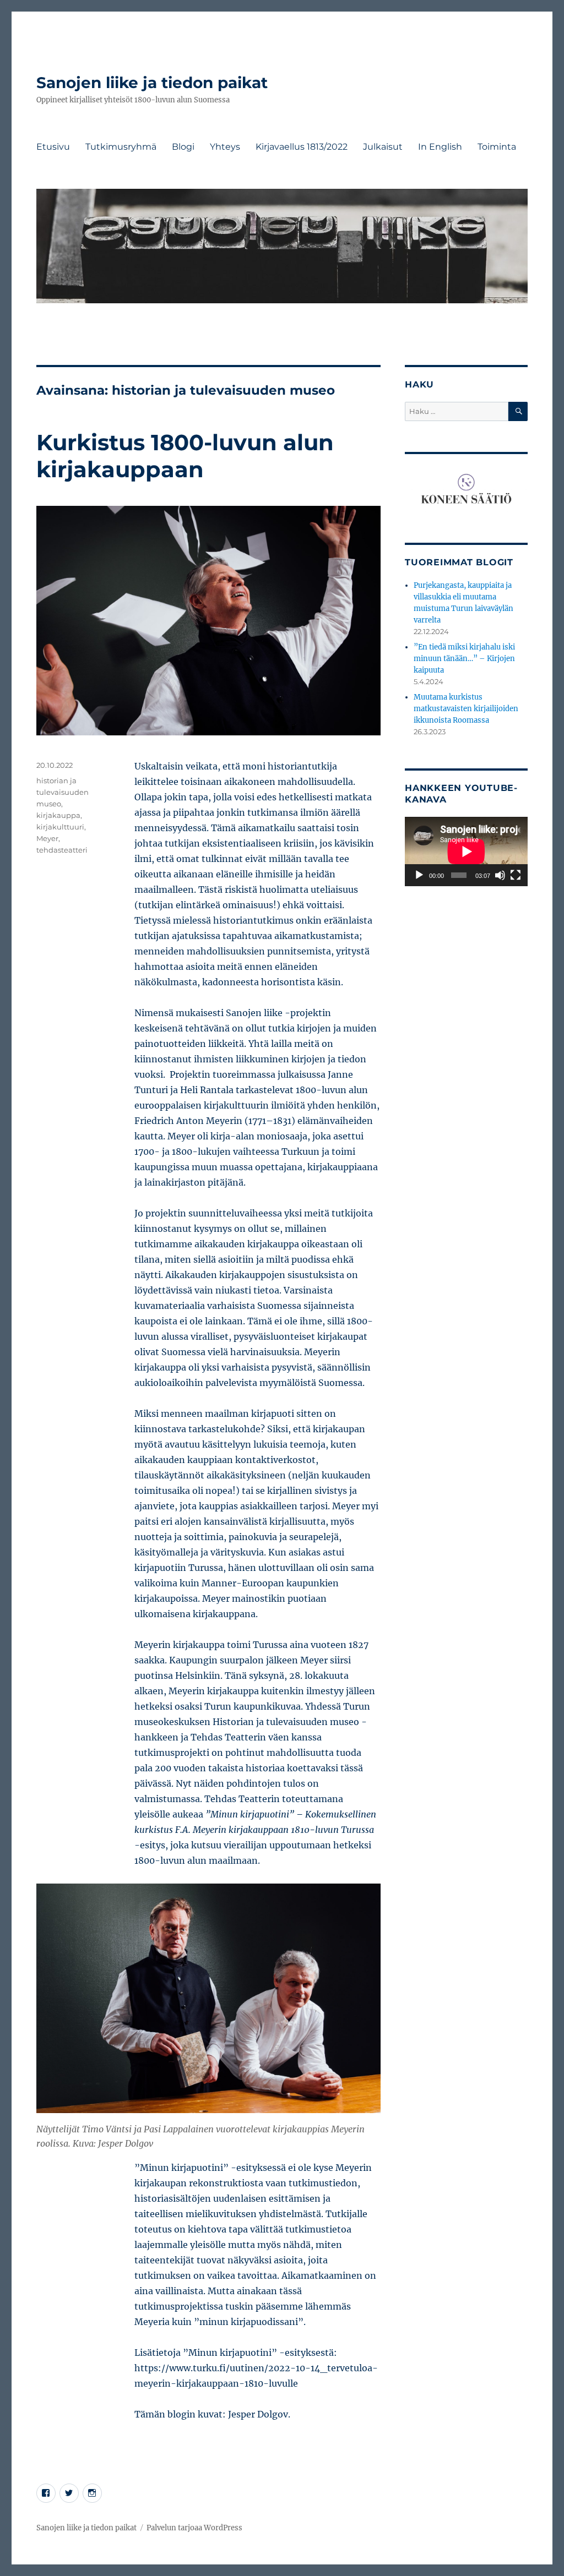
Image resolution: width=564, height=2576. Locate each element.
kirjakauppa (58, 815)
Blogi (183, 147)
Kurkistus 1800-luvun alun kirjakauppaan (185, 456)
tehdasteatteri (62, 850)
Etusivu (53, 147)
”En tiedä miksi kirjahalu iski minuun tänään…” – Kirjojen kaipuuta (464, 659)
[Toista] (419, 875)
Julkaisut (383, 147)
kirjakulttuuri (60, 827)
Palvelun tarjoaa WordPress (194, 2528)
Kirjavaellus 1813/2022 (302, 147)
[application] (466, 852)
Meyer (47, 838)
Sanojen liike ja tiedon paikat (152, 83)
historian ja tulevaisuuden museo (63, 792)
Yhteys (225, 147)
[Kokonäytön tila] (516, 875)
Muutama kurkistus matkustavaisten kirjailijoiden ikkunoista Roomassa (466, 709)
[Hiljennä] (500, 875)
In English (440, 147)
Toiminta (497, 147)
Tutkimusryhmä (121, 147)
